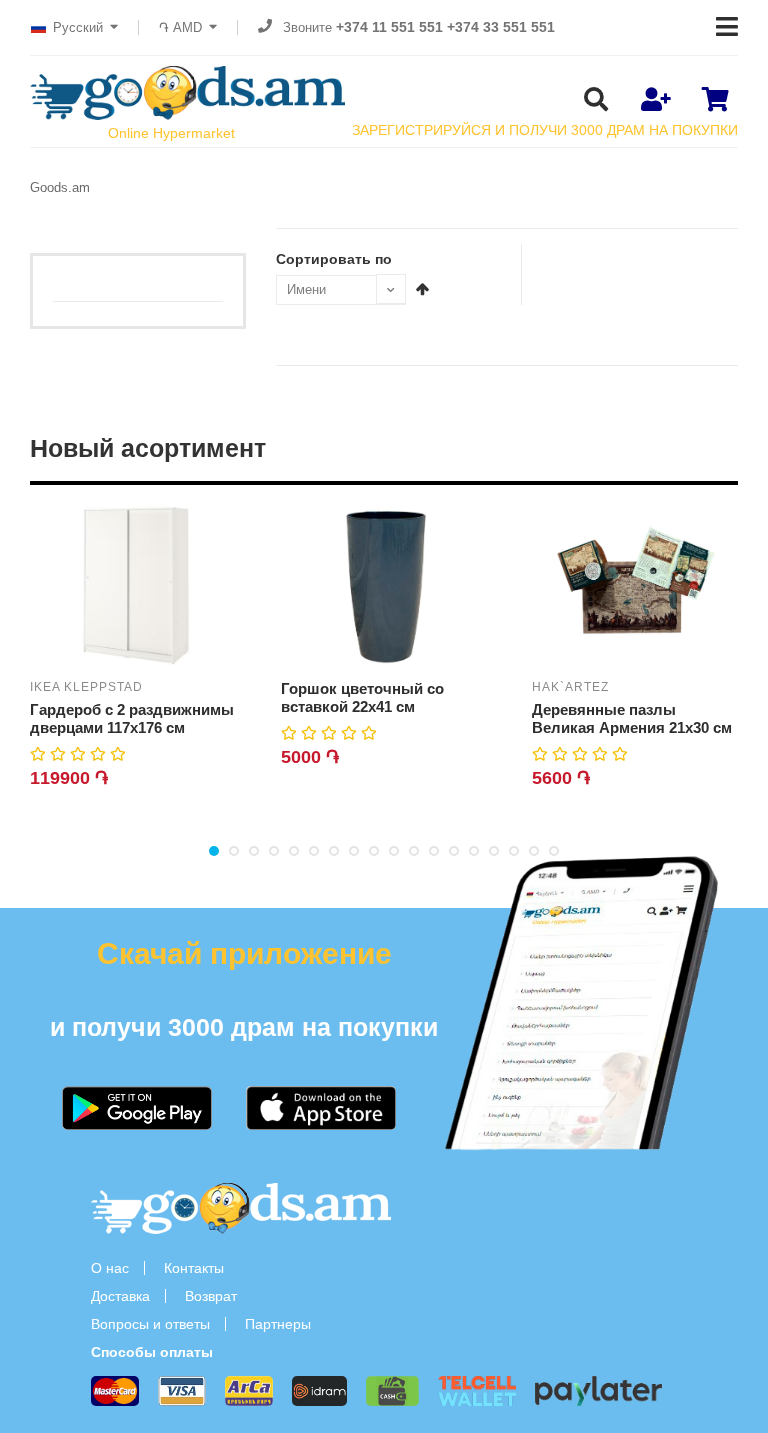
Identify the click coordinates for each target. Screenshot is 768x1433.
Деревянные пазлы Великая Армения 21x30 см (632, 718)
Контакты (194, 1268)
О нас (110, 1268)
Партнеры (278, 1324)
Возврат (211, 1296)
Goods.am (60, 187)
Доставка (120, 1296)
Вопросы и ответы (150, 1324)
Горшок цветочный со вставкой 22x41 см (362, 697)
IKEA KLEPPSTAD (86, 687)
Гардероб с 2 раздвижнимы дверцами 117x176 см (132, 718)
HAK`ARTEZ (570, 687)
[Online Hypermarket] (187, 93)
